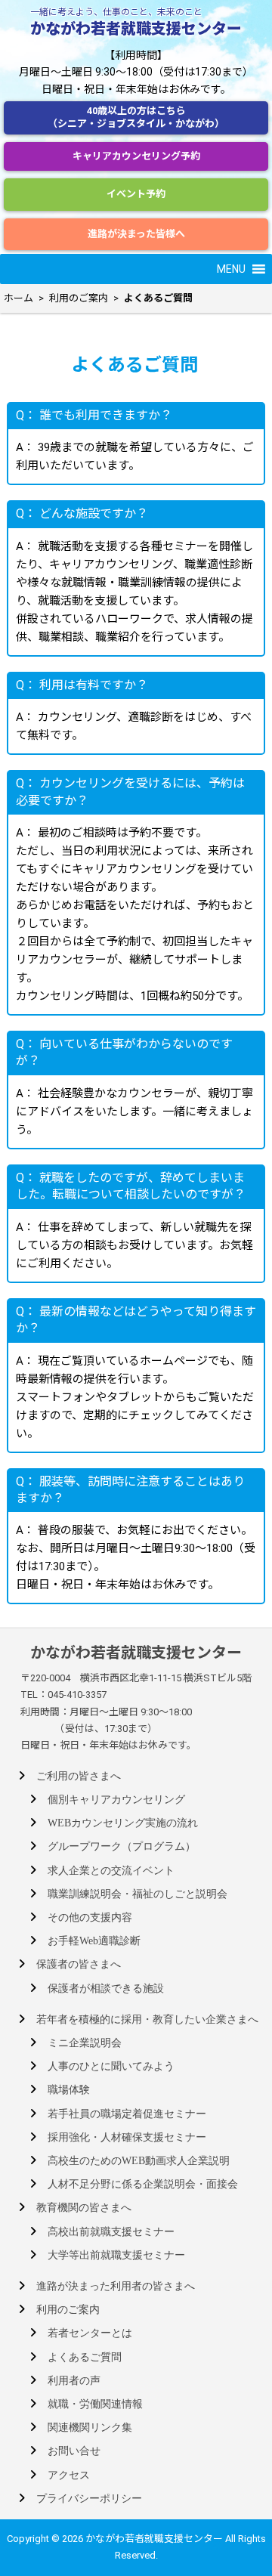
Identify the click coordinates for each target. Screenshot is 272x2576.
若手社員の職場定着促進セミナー (127, 2114)
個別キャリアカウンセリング (116, 1800)
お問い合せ (74, 2451)
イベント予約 (136, 194)
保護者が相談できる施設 (106, 1988)
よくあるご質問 (85, 2357)
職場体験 (69, 2090)
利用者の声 (74, 2381)
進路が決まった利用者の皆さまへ (116, 2286)
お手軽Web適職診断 (94, 1941)
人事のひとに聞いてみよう (111, 2066)
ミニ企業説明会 (85, 2043)
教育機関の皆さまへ (84, 2208)
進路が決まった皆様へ (136, 234)
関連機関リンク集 (90, 2428)
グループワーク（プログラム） (122, 1846)
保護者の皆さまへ (79, 1964)
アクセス (69, 2475)
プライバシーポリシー (89, 2499)
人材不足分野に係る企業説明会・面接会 (143, 2184)
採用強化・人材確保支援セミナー (127, 2137)
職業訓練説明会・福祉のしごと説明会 (138, 1894)
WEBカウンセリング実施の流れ (123, 1823)
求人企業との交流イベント (111, 1871)
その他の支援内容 (90, 1917)
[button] (231, 269)
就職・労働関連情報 (95, 2404)
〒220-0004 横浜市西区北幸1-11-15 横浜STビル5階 (136, 1678)
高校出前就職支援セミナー (111, 2232)
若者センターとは (90, 2333)
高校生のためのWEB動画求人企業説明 (139, 2161)
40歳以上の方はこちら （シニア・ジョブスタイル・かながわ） (136, 117)
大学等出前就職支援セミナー (116, 2255)
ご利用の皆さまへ (79, 1776)
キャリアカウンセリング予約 (136, 156)
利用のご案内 (68, 2310)
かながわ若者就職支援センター (136, 29)
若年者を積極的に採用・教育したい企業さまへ (147, 2019)
